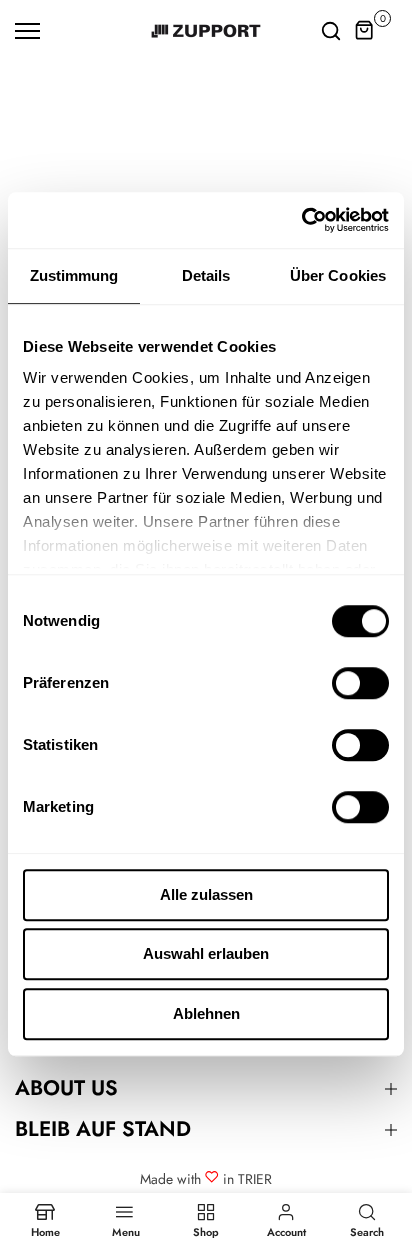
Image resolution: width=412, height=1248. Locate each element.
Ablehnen (206, 1013)
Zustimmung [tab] (74, 275)
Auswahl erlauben (206, 953)
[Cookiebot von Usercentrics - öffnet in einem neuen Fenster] (301, 220)
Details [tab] (206, 275)
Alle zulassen (206, 894)
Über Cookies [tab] (338, 275)
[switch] (360, 683)
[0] (365, 31)
